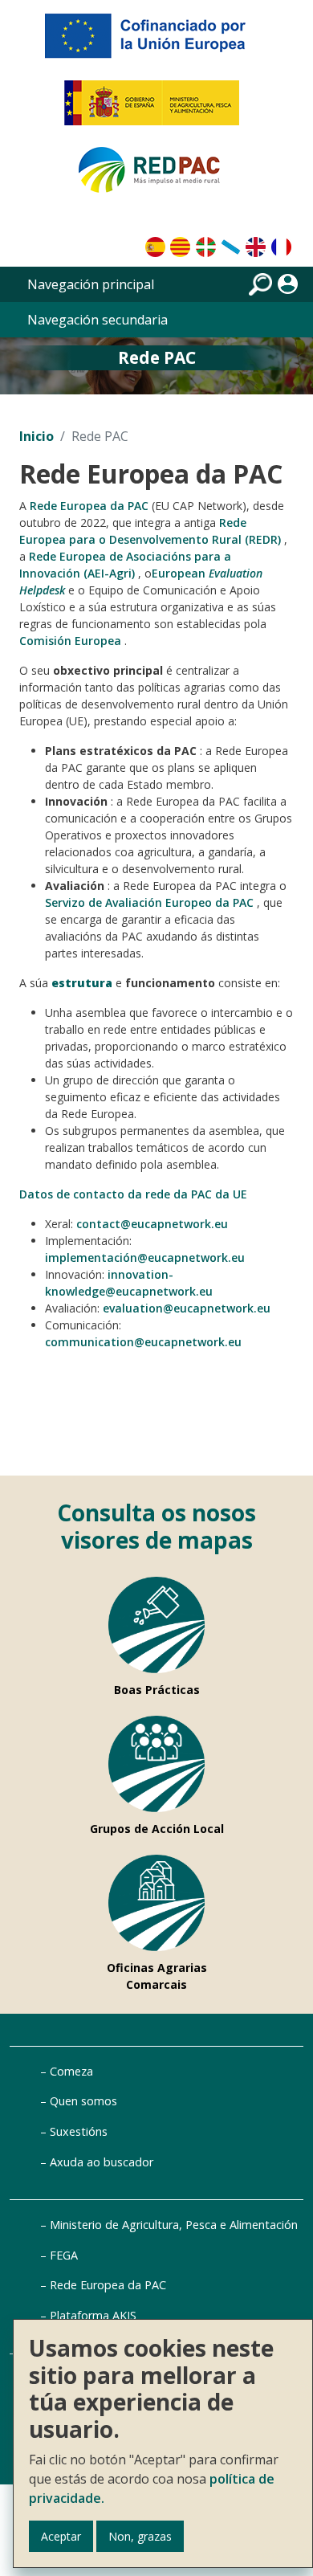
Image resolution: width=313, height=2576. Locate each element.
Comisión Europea (70, 641)
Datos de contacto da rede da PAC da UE (133, 1194)
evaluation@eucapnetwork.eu (187, 1308)
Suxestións (79, 2131)
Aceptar (61, 2536)
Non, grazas (140, 2536)
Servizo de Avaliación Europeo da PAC (149, 902)
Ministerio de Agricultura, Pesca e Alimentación (174, 2225)
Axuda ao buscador (102, 2162)
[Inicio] (156, 177)
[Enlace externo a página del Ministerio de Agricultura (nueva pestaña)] (157, 109)
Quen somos (83, 2101)
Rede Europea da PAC (89, 506)
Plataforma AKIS (93, 2315)
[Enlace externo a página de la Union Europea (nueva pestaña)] (156, 42)
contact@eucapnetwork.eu (152, 1224)
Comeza (71, 2071)
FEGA (64, 2255)
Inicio (37, 436)
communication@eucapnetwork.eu (143, 1342)
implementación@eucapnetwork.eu (145, 1257)
